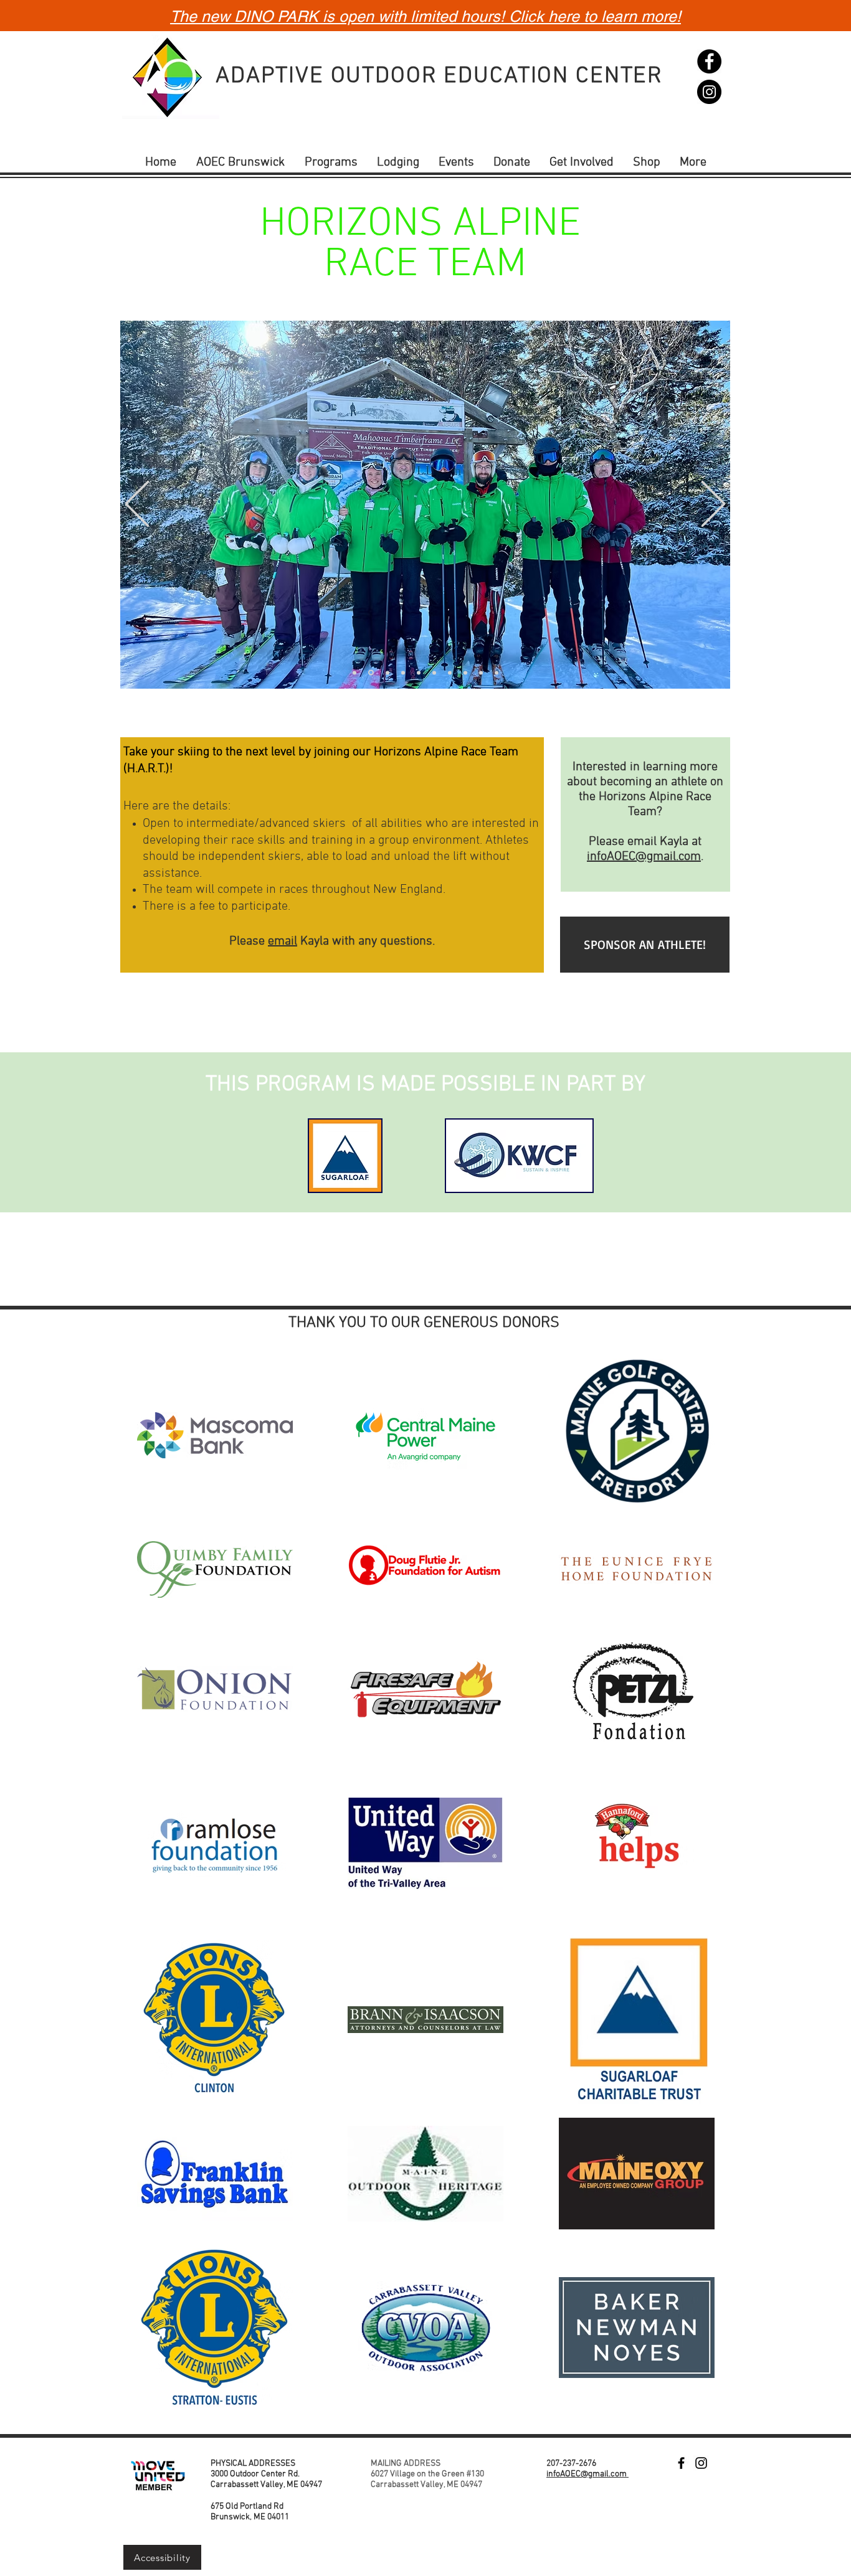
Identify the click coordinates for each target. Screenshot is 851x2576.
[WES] (403, 672)
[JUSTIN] (450, 672)
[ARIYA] (434, 672)
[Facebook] (709, 61)
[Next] (713, 505)
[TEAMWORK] (497, 672)
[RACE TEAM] (354, 672)
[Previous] (137, 505)
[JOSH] (419, 672)
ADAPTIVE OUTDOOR (330, 77)
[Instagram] (709, 92)
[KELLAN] (481, 672)
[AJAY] (387, 673)
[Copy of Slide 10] (370, 672)
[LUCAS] (465, 672)
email (283, 941)
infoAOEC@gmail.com (644, 857)
